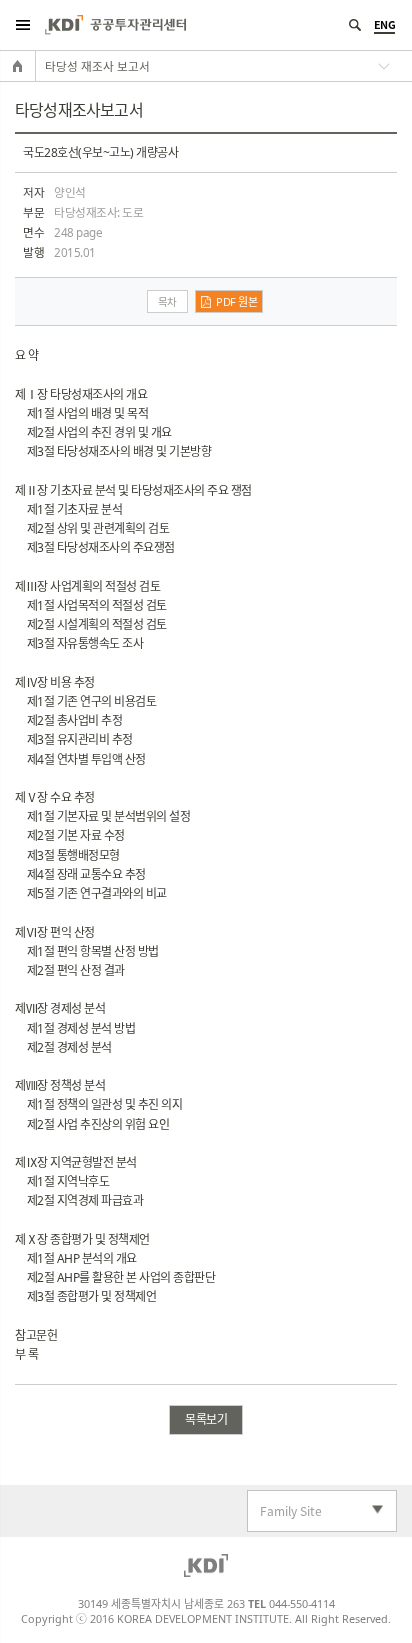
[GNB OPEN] (22, 25)
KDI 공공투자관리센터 (115, 25)
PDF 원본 (236, 301)
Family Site (285, 1511)
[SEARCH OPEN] (354, 25)
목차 (167, 301)
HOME (18, 66)
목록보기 (206, 1419)
